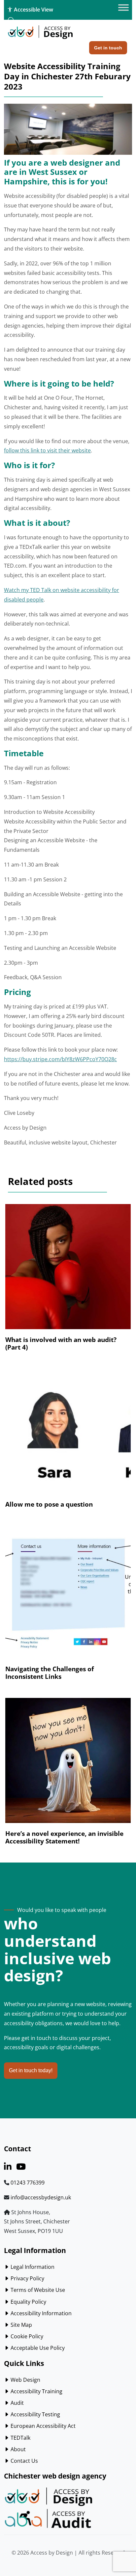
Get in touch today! (31, 2070)
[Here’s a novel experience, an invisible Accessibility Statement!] (68, 1764)
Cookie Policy (26, 2336)
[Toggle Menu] (123, 8)
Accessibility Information (40, 2313)
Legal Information (32, 2267)
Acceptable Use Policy (37, 2348)
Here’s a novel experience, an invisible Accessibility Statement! (64, 1837)
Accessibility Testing (35, 2414)
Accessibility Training (36, 2391)
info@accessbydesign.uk (41, 2197)
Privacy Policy (27, 2278)
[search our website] (11, 20)
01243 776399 (28, 2183)
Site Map (21, 2325)
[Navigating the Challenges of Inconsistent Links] (68, 1599)
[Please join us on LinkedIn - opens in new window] (8, 2168)
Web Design (25, 2380)
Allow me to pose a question (49, 1504)
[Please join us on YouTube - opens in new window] (21, 2168)
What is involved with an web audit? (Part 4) (61, 1343)
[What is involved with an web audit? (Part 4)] (68, 1270)
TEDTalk (20, 2438)
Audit (17, 2403)
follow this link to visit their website (47, 450)
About (17, 2449)
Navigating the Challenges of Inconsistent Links (50, 1673)
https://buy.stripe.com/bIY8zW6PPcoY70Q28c (60, 1059)
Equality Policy (28, 2302)
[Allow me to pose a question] (68, 1435)
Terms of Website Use (37, 2290)
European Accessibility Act (42, 2426)
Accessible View (33, 10)
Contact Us (24, 2461)
